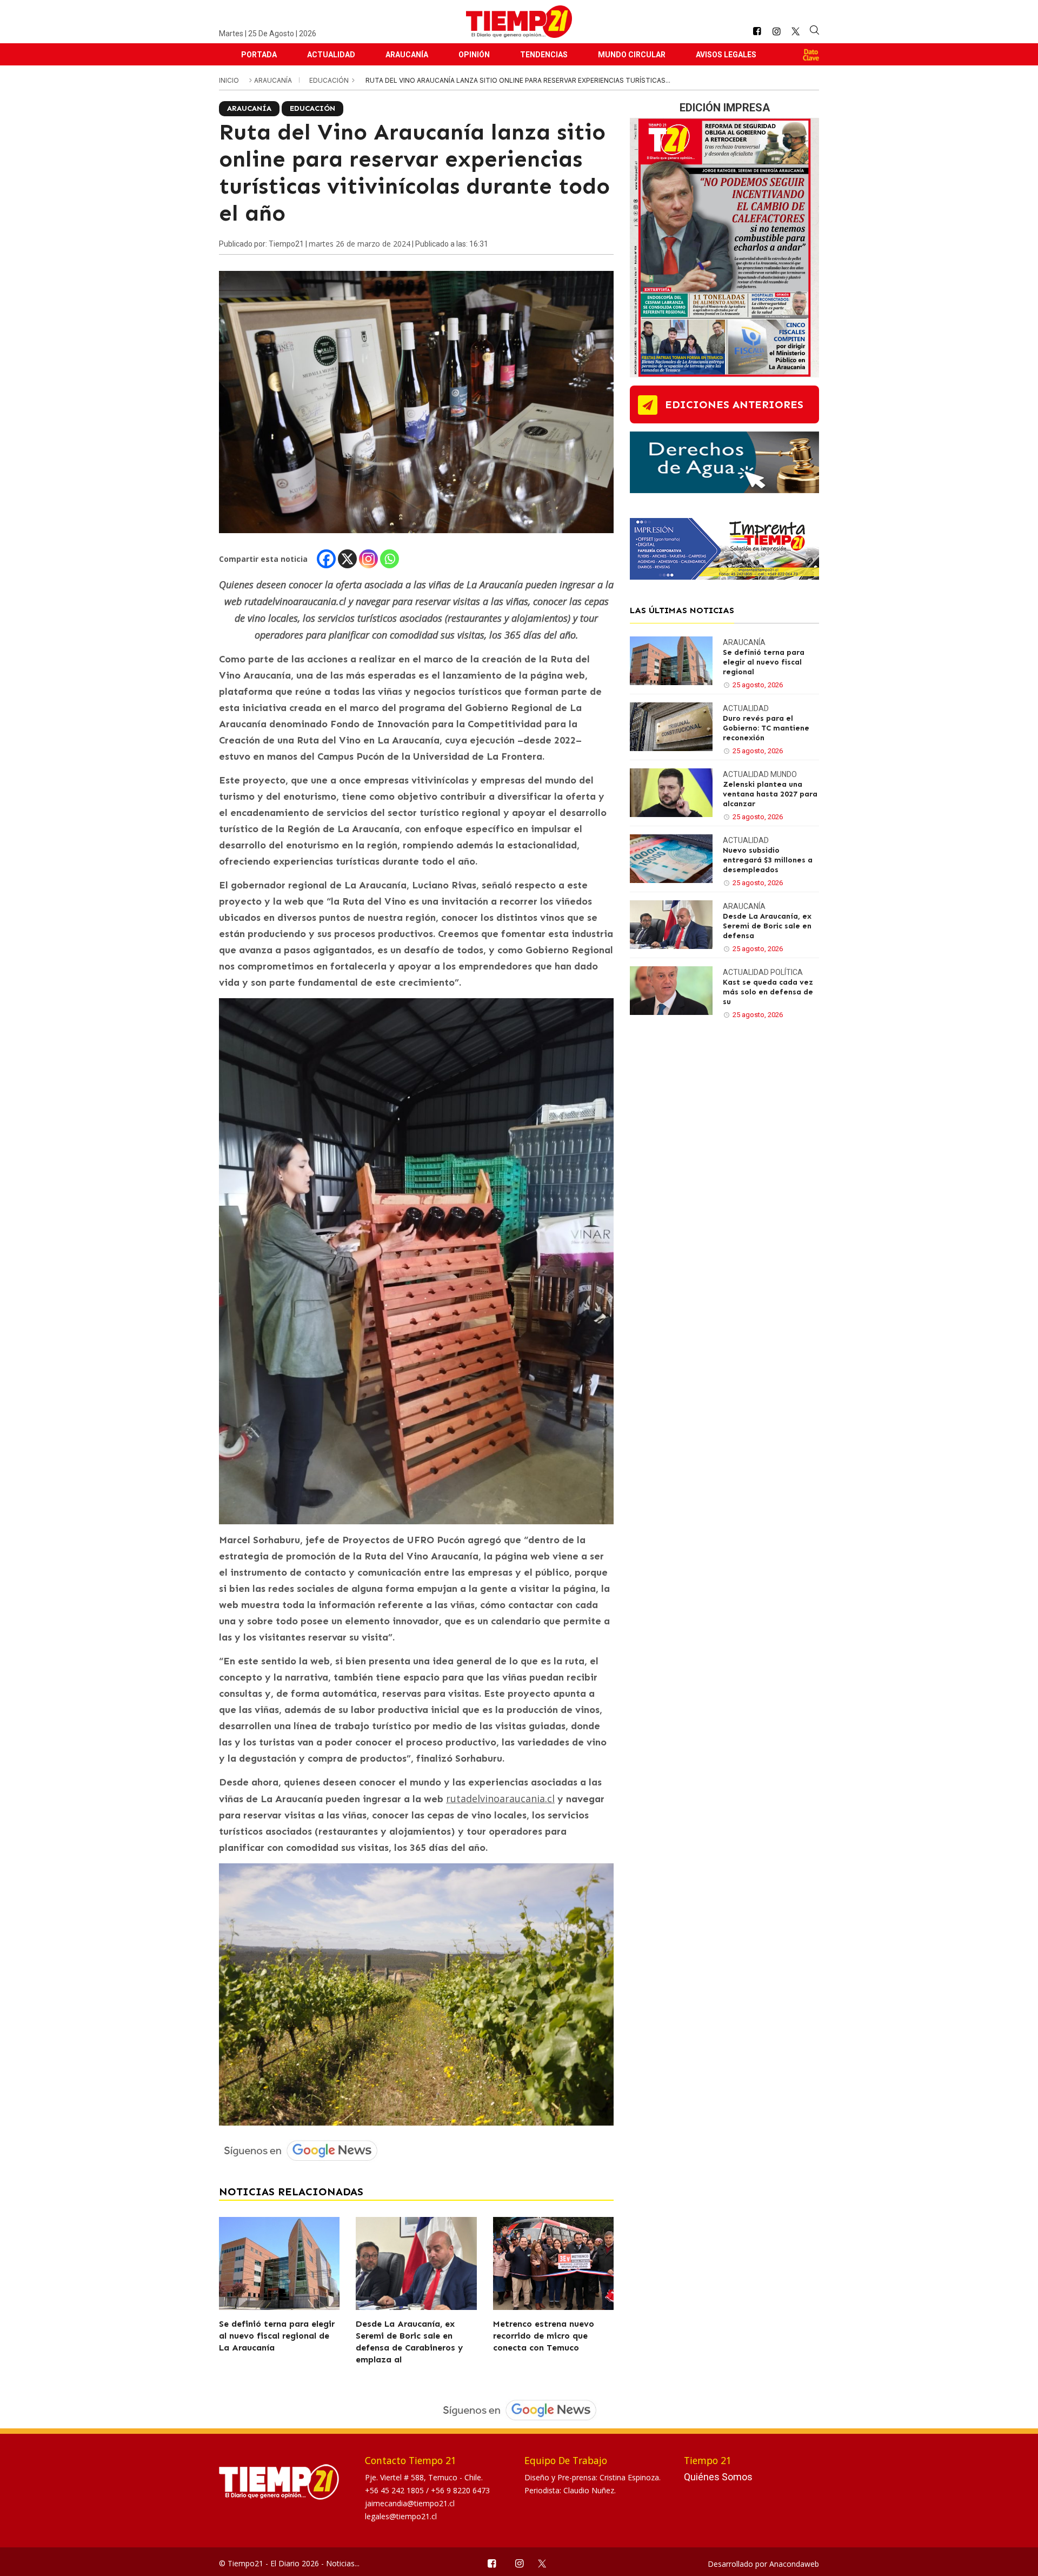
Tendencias (544, 55)
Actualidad (331, 55)
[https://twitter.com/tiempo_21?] (796, 31)
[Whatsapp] (390, 559)
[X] (347, 559)
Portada (259, 55)
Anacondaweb (794, 2564)
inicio (229, 80)
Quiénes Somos (718, 2477)
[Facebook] (326, 559)
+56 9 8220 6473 (460, 2490)
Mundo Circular (632, 55)
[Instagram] (368, 559)
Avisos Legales (726, 55)
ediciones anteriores (734, 404)
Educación (330, 80)
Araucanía (407, 55)
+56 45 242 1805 (395, 2490)
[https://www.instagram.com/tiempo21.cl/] (776, 32)
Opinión (474, 55)
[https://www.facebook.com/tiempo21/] (757, 32)
